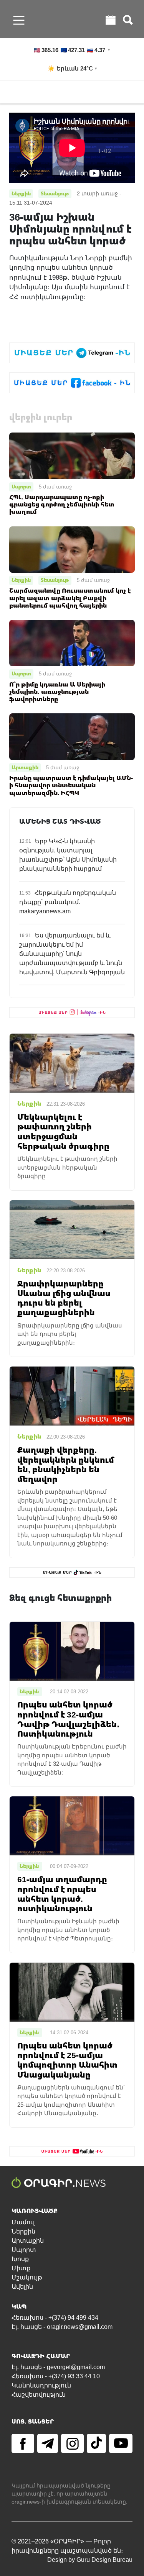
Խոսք (20, 2259)
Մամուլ (23, 2222)
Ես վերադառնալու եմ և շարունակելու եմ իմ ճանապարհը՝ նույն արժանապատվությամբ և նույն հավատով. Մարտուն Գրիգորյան (72, 954)
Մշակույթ (27, 2277)
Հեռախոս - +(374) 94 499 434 (55, 2318)
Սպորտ (21, 487)
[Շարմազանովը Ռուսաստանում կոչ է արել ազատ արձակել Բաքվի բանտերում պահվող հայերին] (72, 549)
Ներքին (21, 580)
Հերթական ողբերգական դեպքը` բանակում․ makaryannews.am (68, 902)
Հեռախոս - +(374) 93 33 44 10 (56, 2376)
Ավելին (22, 2287)
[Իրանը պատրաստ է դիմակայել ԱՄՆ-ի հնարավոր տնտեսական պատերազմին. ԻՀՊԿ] (72, 736)
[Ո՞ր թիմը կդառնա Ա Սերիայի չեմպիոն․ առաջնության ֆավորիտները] (72, 643)
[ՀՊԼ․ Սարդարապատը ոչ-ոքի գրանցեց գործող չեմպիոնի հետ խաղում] (72, 455)
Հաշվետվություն (39, 2395)
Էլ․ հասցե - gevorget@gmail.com (58, 2367)
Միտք (21, 2268)
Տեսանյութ (55, 580)
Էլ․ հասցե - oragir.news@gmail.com (62, 2327)
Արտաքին (25, 767)
